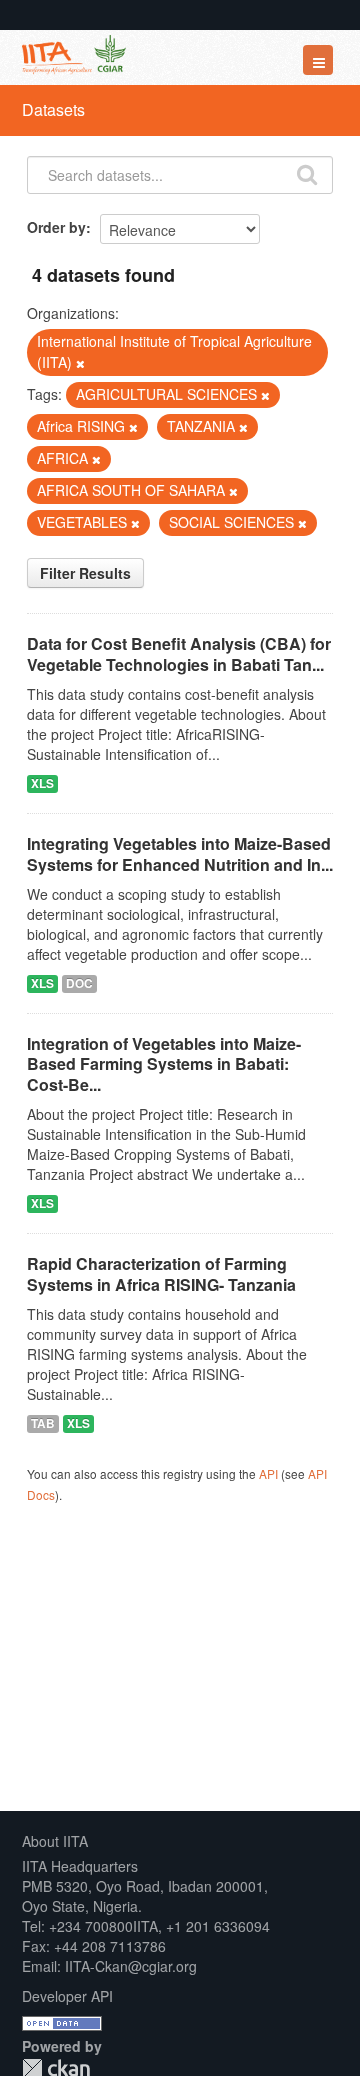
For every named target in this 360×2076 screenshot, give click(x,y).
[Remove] (80, 363)
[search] (307, 173)
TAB (43, 1423)
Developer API (67, 1996)
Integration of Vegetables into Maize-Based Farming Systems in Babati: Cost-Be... (164, 1064)
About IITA (55, 1841)
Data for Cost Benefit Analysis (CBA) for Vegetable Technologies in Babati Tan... (179, 654)
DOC (79, 983)
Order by (56, 227)
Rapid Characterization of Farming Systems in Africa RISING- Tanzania (161, 1274)
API (268, 1473)
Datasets (53, 109)
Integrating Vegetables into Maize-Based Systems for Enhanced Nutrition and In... (180, 854)
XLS (42, 783)
